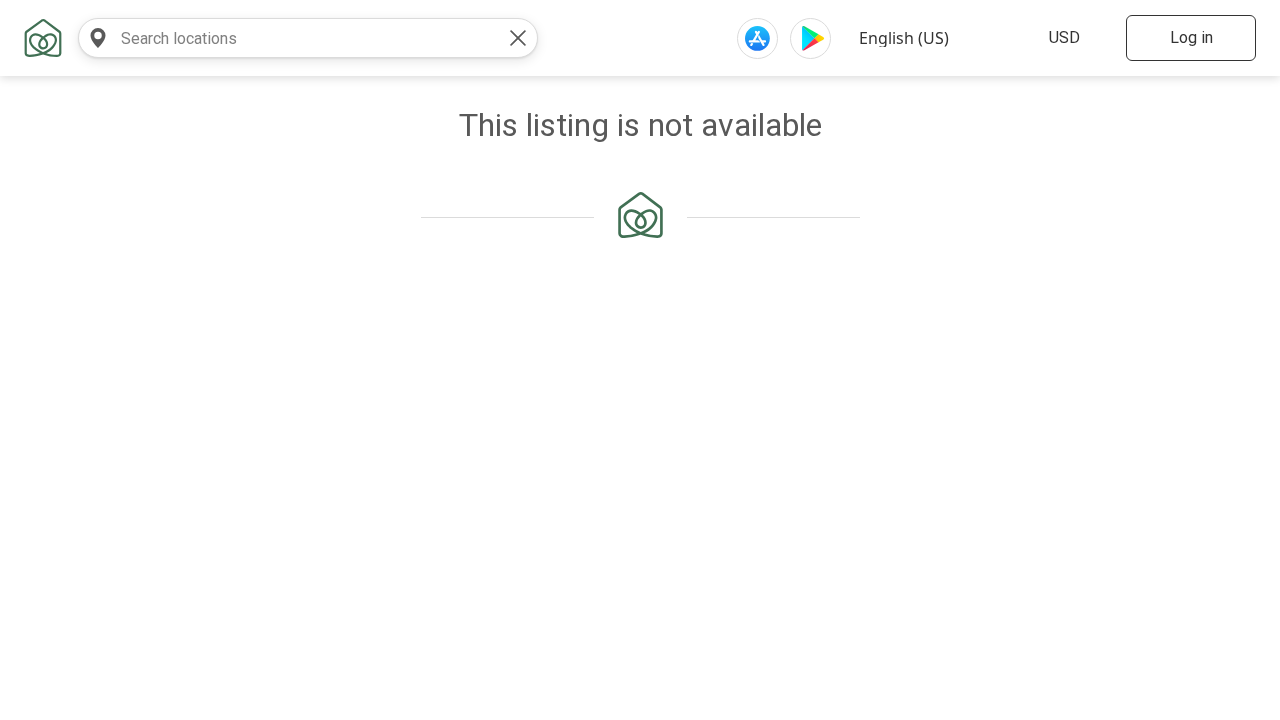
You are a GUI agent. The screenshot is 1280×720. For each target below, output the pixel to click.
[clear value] (518, 38)
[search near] (98, 38)
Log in (1191, 37)
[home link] (43, 38)
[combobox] (288, 38)
